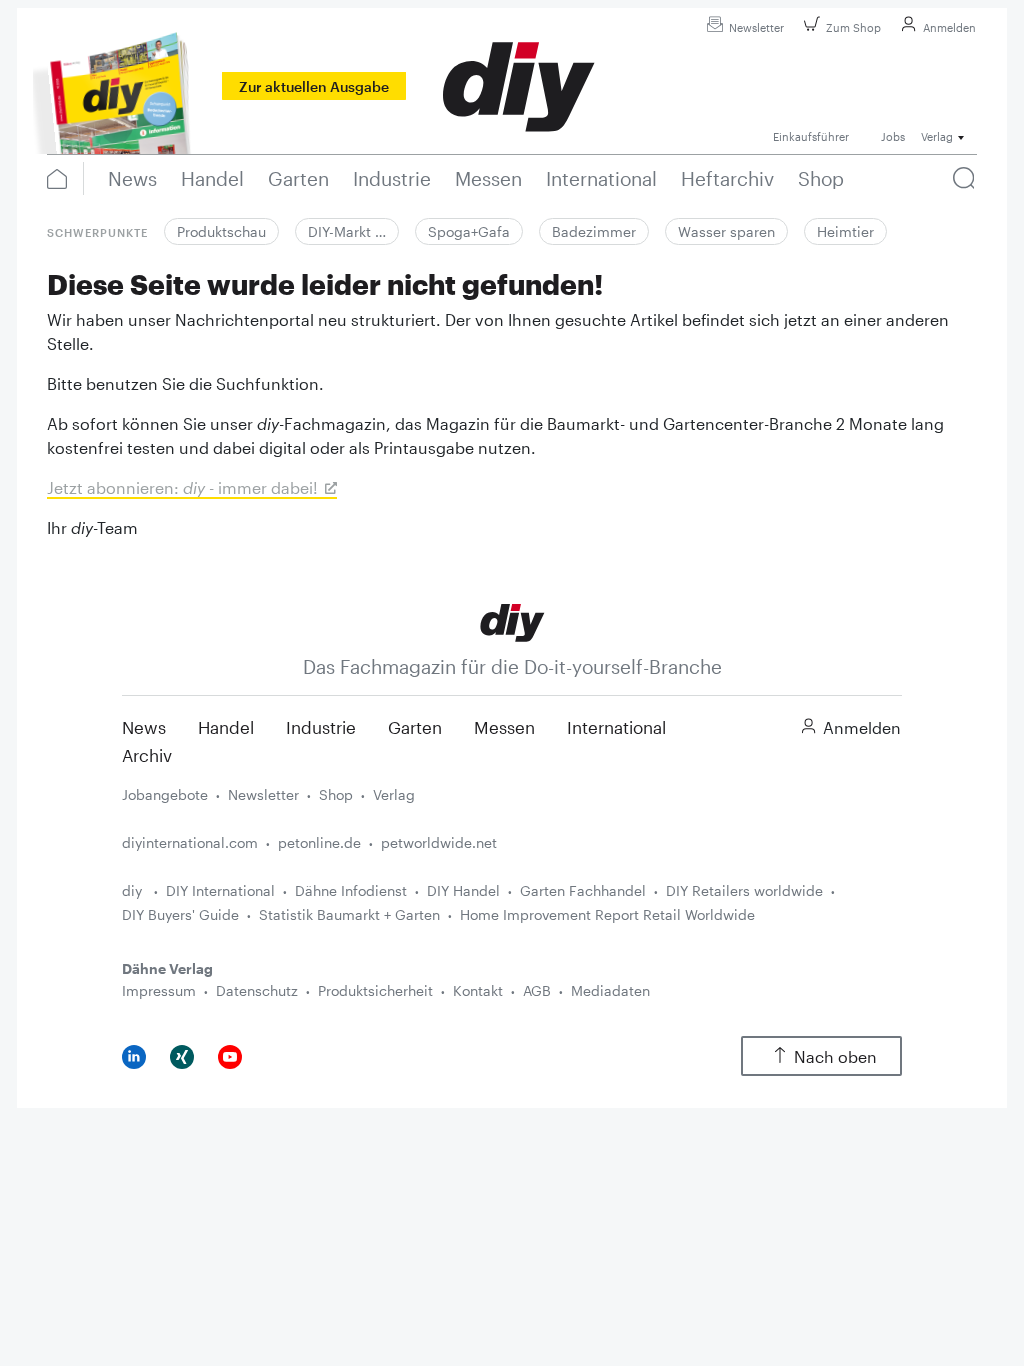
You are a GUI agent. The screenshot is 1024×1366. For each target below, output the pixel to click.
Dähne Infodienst (351, 890)
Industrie (321, 727)
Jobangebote (165, 794)
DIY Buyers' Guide (180, 914)
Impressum (159, 990)
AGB (537, 990)
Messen (504, 727)
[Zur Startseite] (512, 621)
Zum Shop (853, 27)
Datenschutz (257, 990)
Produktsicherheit (375, 990)
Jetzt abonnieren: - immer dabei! (182, 487)
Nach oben (835, 1056)
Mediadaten (610, 990)
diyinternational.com (190, 842)
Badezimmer (594, 231)
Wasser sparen (726, 231)
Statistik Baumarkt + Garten (349, 914)
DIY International (220, 890)
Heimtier (845, 231)
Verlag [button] (937, 136)
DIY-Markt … (347, 231)
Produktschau (221, 231)
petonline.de (319, 842)
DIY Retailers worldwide (744, 890)
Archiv (147, 755)
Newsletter (756, 27)
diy (134, 890)
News (144, 727)
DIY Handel (463, 890)
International (616, 727)
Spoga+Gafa (469, 231)
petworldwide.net (439, 842)
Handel (226, 727)
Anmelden (949, 27)
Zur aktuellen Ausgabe (314, 86)
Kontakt (478, 990)
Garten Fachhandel (583, 890)
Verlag (394, 794)
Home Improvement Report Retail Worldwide (607, 914)
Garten (415, 727)
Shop (336, 794)
